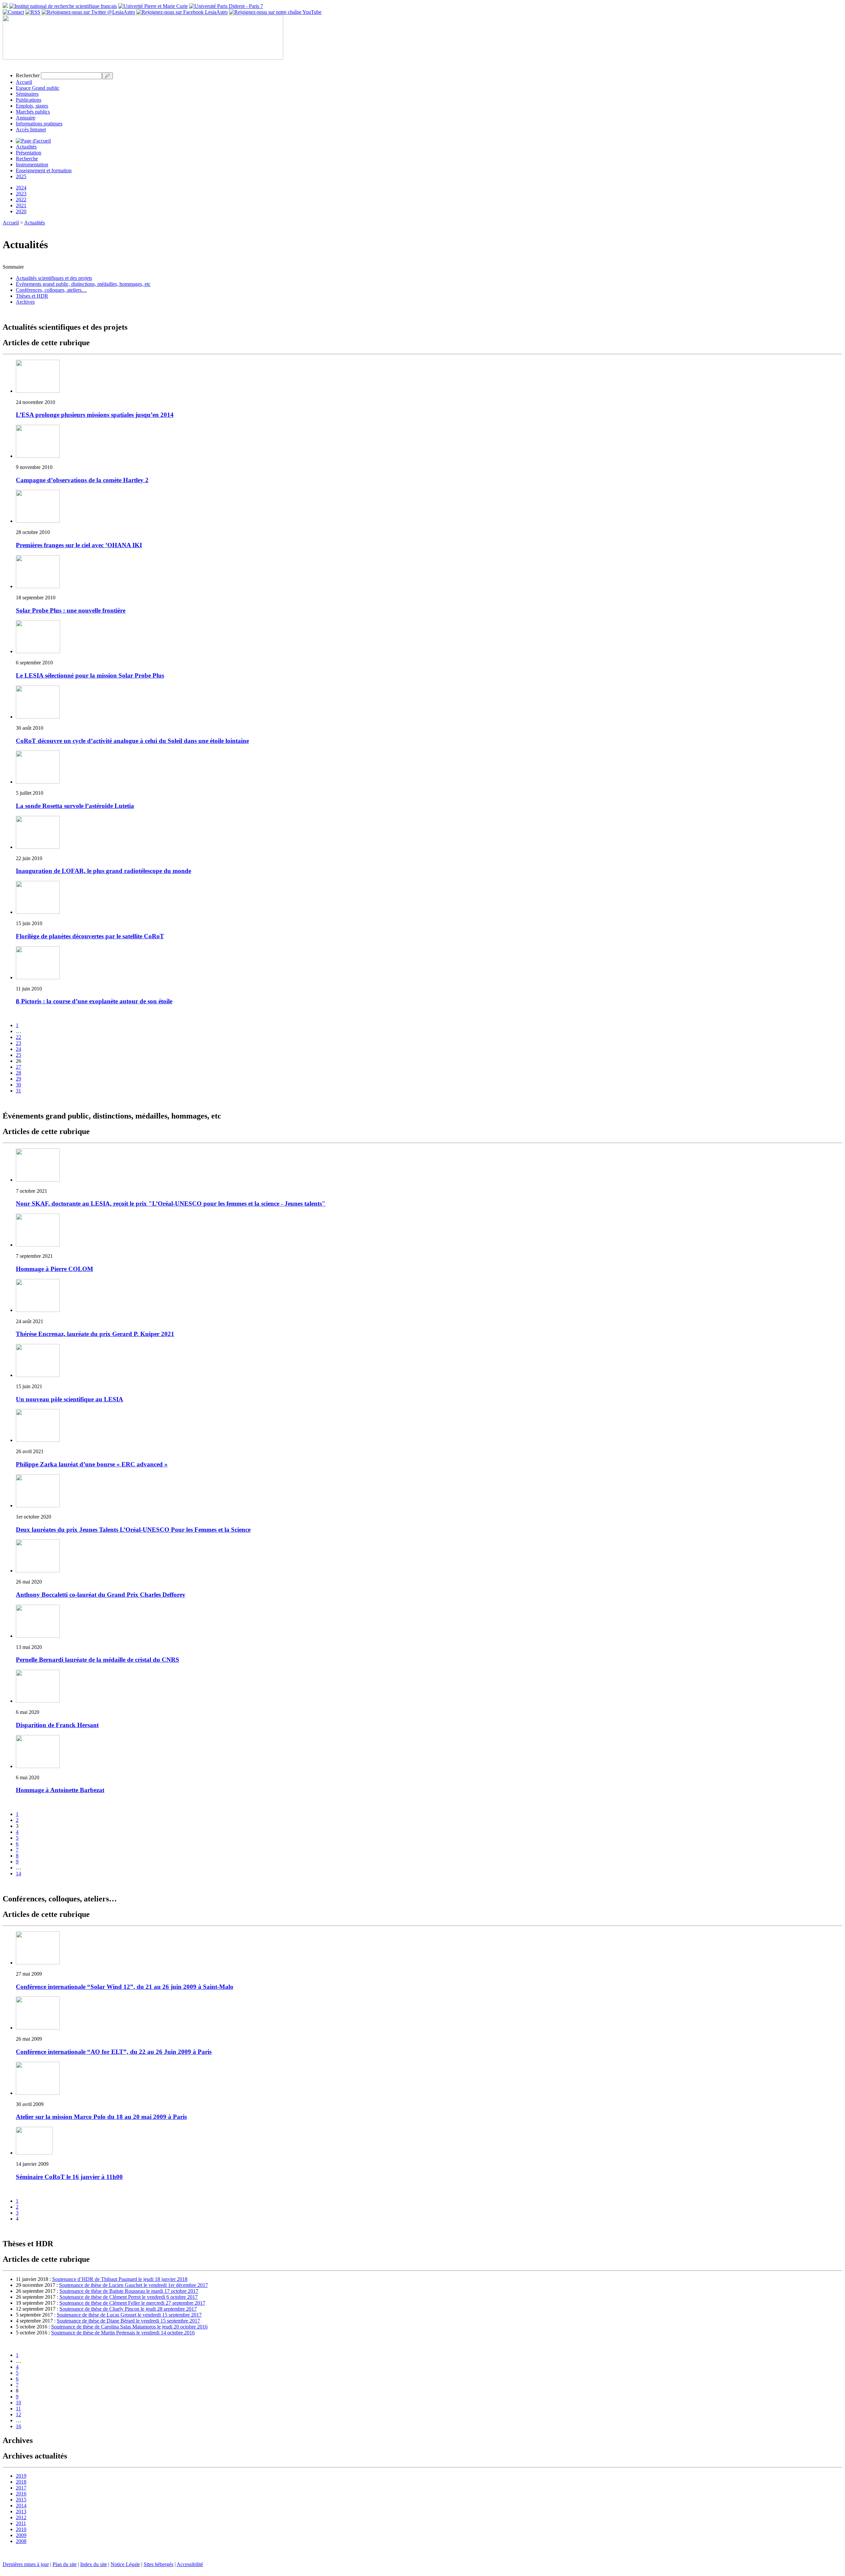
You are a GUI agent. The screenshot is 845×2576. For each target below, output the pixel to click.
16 (18, 2426)
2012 (21, 2517)
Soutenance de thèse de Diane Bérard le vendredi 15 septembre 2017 (128, 2321)
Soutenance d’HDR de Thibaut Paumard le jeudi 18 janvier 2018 (120, 2279)
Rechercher (28, 75)
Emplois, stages (32, 106)
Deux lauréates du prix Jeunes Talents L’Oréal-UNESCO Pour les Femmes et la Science (133, 1530)
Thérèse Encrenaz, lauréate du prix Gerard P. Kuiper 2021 (95, 1334)
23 (18, 1043)
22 (18, 1037)
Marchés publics (33, 112)
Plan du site (65, 2564)
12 (18, 2414)
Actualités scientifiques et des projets (54, 278)
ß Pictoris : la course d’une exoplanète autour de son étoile (94, 1001)
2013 (21, 2511)
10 (18, 2403)
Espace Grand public (38, 88)
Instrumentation (32, 165)
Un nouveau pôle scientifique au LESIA (69, 1399)
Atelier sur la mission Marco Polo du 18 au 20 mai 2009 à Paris (101, 2117)
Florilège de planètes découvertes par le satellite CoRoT (90, 936)
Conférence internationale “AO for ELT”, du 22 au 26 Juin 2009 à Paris (114, 2052)
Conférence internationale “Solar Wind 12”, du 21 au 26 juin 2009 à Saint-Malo (125, 1987)
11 (18, 2409)
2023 (21, 194)
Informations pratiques (39, 124)
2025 (21, 176)
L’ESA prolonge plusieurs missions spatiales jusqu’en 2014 (95, 415)
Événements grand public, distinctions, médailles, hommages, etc (83, 284)
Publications (29, 100)
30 (18, 1085)
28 (18, 1073)
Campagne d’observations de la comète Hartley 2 (82, 480)
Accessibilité (190, 2564)
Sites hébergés (158, 2564)
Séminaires (27, 94)
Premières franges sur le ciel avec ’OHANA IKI (79, 545)
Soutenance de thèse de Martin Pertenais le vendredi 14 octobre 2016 (123, 2333)
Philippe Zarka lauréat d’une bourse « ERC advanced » (92, 1464)
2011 (21, 2523)
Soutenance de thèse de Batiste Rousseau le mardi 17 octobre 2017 (129, 2291)
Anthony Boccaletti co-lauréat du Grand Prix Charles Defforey (101, 1595)
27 (18, 1067)
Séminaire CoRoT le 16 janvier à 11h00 (69, 2177)
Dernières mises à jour (26, 2564)
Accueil (24, 82)
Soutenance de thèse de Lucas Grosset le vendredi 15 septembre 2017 (129, 2315)
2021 (21, 205)
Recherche (27, 159)
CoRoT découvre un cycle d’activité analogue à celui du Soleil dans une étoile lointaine (132, 741)
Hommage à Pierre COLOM (54, 1269)
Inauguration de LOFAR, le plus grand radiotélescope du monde (103, 871)
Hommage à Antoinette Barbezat (60, 1790)
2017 (21, 2488)
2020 (21, 211)
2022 (21, 200)
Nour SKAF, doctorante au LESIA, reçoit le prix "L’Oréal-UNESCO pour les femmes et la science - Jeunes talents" (171, 1204)
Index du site (94, 2564)
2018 (21, 2482)
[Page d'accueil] (33, 141)
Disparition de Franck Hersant (57, 1725)
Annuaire (26, 118)
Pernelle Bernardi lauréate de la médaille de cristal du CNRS (98, 1660)
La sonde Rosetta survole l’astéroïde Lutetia (75, 806)
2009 (21, 2535)
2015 (21, 2500)
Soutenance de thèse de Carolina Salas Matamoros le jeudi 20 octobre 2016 (129, 2327)
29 (18, 1079)
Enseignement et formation (44, 170)
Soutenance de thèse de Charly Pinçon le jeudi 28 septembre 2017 (128, 2309)
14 (18, 1873)
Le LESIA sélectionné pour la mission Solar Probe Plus (90, 675)
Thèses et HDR (32, 296)
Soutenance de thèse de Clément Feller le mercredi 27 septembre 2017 (132, 2303)
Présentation (29, 153)
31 (18, 1091)
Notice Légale (125, 2564)
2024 (21, 188)
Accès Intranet (31, 130)
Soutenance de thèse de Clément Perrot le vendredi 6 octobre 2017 (129, 2297)
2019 (21, 2476)
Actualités (26, 147)
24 (18, 1049)
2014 (21, 2506)
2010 (21, 2529)
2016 (21, 2494)
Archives (25, 302)
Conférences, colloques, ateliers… (51, 290)
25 (18, 1055)
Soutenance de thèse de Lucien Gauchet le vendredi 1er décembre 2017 (134, 2285)
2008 (21, 2541)
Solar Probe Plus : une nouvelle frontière (71, 610)
